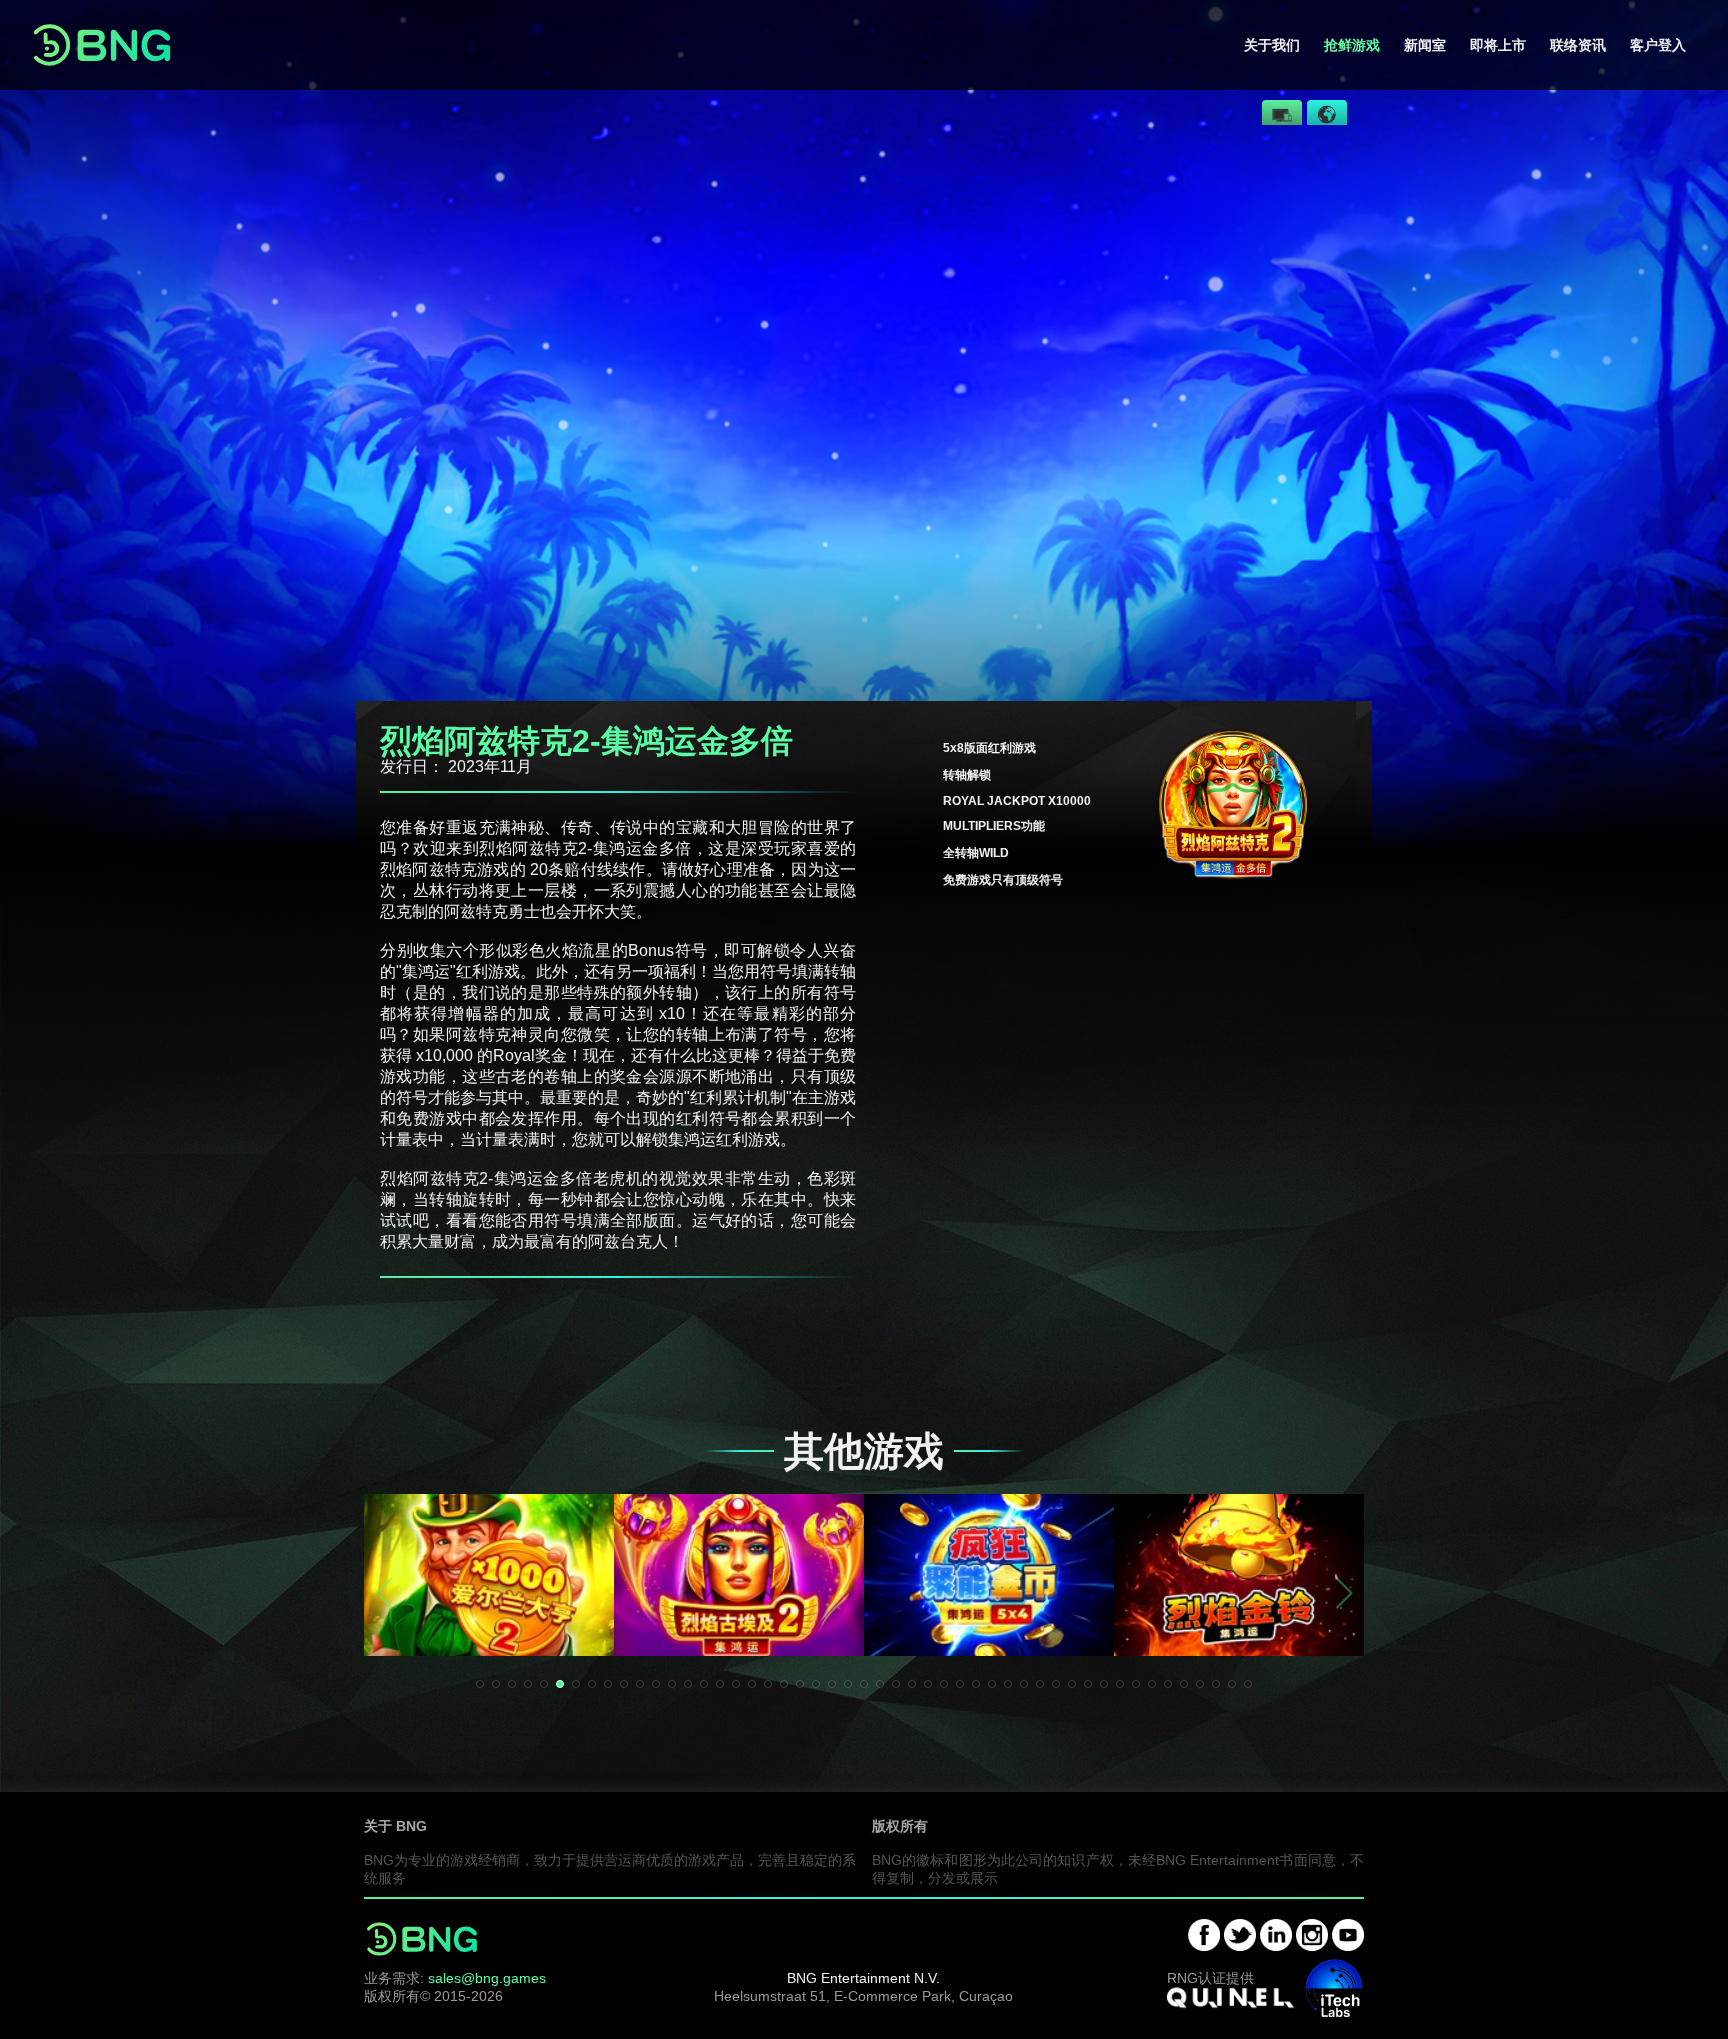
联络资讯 (1578, 45)
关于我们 (1272, 45)
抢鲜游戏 (1352, 45)
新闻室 (1425, 45)
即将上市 (1498, 45)
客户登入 (1658, 45)
